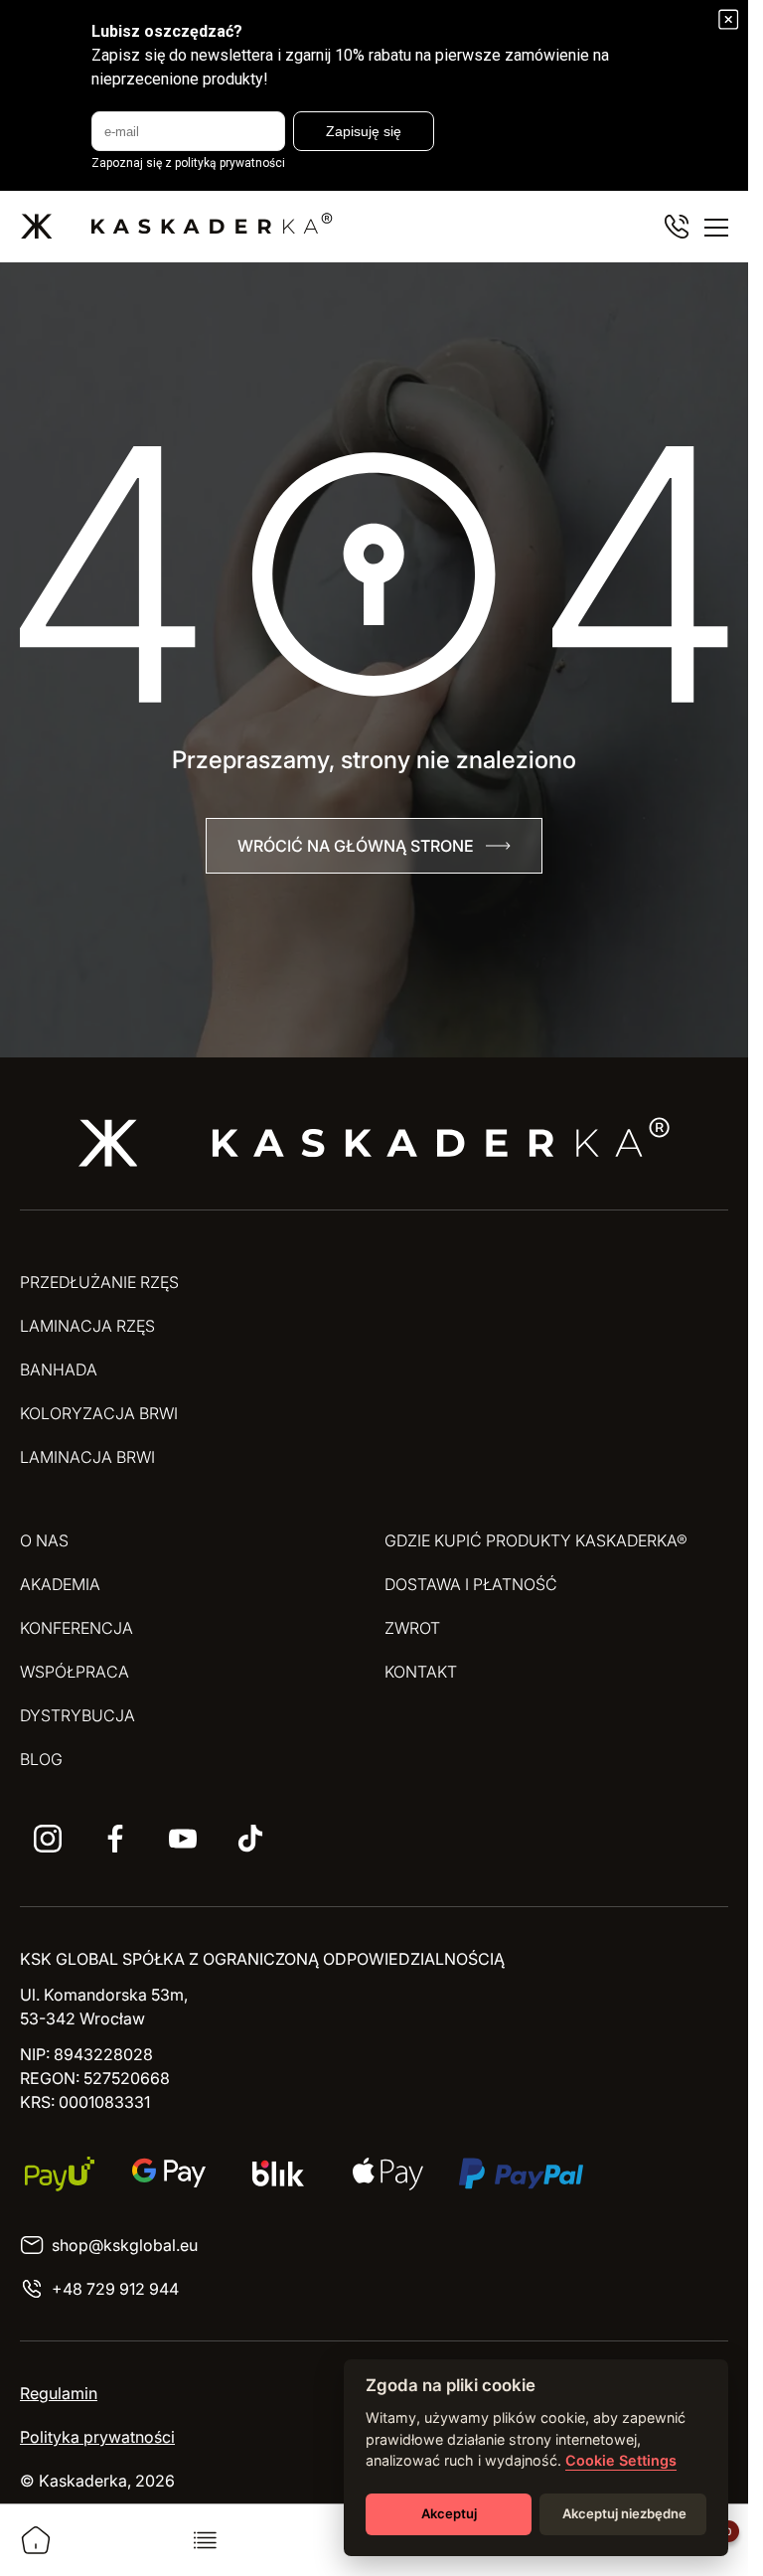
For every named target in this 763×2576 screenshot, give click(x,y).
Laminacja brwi (87, 1457)
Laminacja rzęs (87, 1326)
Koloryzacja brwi (99, 1413)
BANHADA (59, 1369)
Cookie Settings (621, 2460)
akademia (60, 1584)
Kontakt (421, 1672)
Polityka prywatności (97, 2437)
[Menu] (716, 227)
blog (41, 1759)
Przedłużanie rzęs (99, 1282)
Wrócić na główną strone (356, 846)
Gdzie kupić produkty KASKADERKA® (536, 1540)
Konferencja (76, 1628)
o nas (44, 1540)
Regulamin (59, 2393)
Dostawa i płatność (471, 1584)
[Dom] (36, 2540)
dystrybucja (77, 1715)
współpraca (75, 1672)
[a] (48, 1839)
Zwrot (412, 1628)
